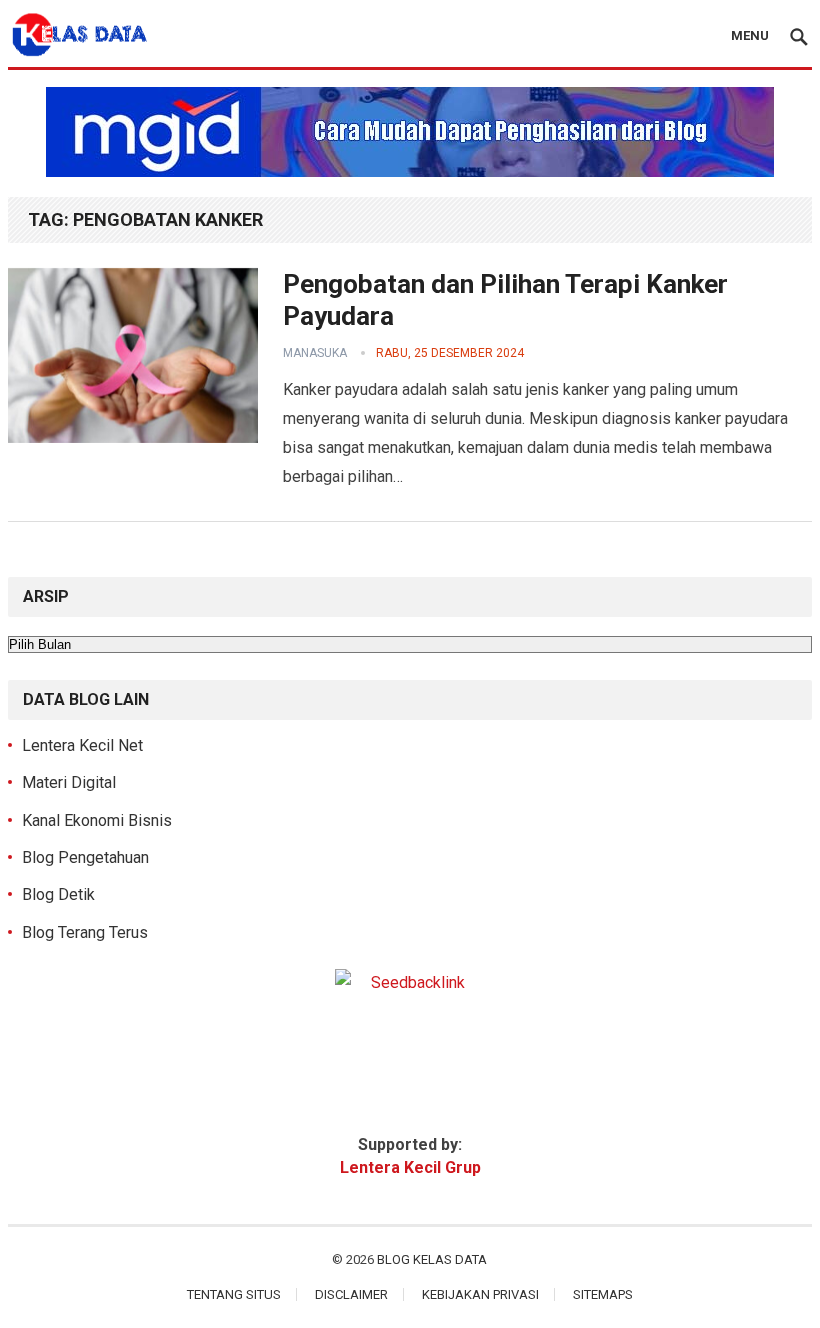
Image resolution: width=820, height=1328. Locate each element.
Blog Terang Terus (85, 932)
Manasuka (315, 353)
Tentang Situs (234, 1294)
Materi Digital (69, 782)
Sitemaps (603, 1294)
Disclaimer (351, 1294)
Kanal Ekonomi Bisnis (97, 820)
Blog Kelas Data (432, 1259)
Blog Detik (58, 894)
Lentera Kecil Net (82, 745)
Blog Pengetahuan (85, 857)
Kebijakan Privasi (480, 1294)
